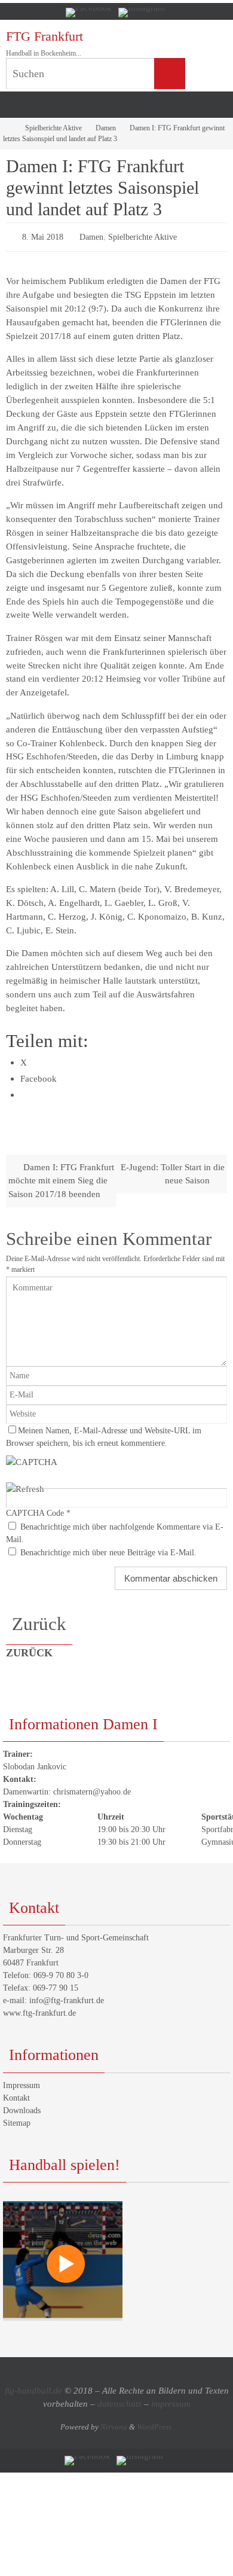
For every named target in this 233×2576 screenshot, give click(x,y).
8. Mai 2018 (43, 236)
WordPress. (155, 2424)
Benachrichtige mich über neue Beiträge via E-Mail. (108, 1550)
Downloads (22, 2108)
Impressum (22, 2082)
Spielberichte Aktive (53, 128)
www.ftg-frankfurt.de (39, 2011)
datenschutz (119, 2401)
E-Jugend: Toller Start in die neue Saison (173, 1171)
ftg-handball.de (33, 2388)
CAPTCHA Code (35, 1511)
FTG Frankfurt (45, 36)
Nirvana (114, 2424)
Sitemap (17, 2120)
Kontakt (16, 2095)
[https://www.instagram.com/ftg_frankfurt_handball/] (142, 13)
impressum (171, 2401)
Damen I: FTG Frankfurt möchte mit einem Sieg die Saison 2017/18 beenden (61, 1178)
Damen (106, 128)
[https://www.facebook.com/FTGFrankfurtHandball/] (89, 13)
